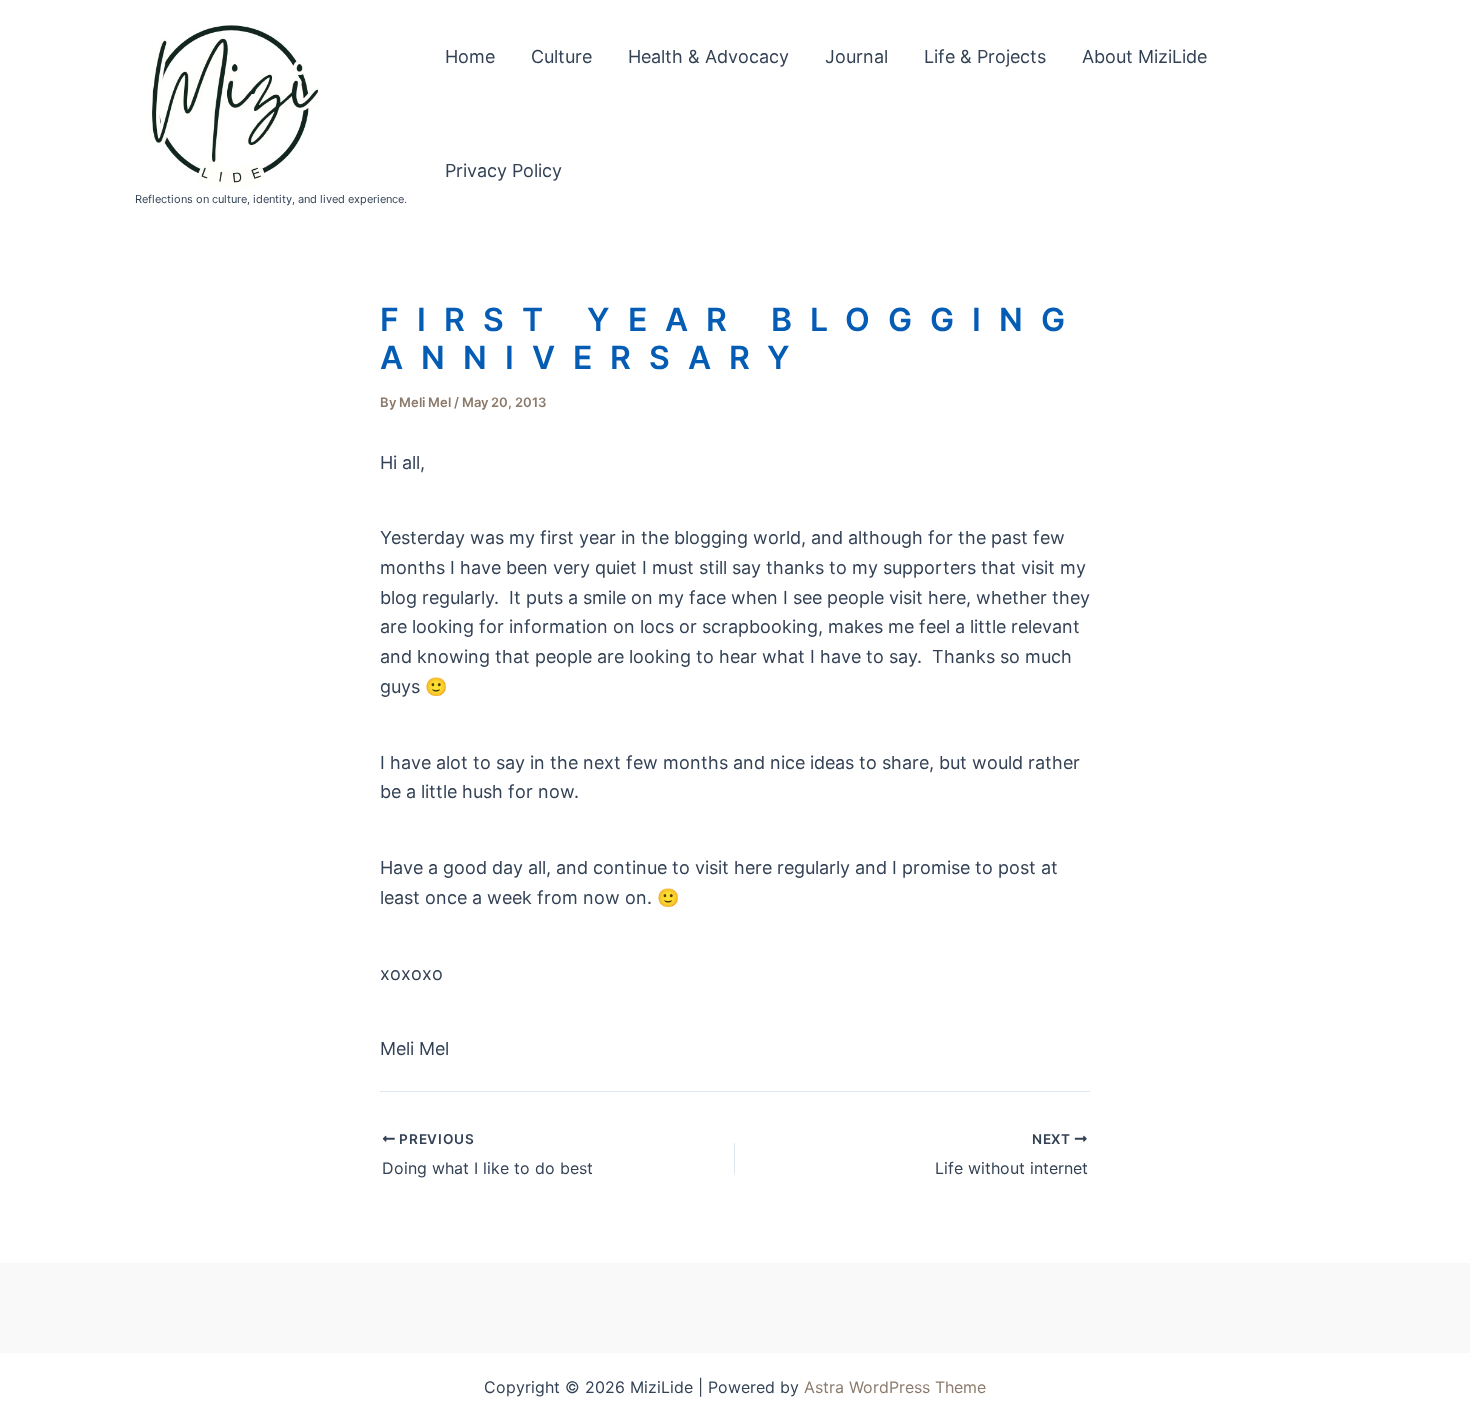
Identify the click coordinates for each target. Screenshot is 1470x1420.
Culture (561, 56)
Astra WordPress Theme (895, 1387)
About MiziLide (1144, 56)
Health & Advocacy (708, 56)
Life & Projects (985, 56)
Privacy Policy (503, 170)
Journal (856, 56)
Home (470, 56)
